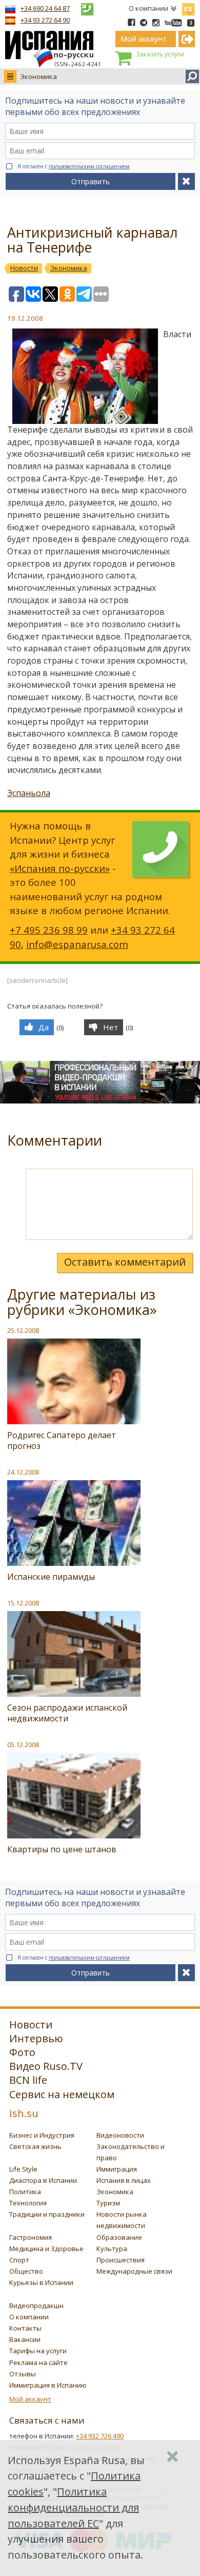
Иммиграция (117, 2169)
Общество (26, 2271)
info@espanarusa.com (77, 944)
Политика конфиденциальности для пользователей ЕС (73, 2507)
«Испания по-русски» (60, 868)
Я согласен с (74, 166)
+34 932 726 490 (100, 2436)
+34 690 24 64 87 (45, 8)
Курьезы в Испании (41, 2282)
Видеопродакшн (36, 2306)
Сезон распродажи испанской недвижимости (67, 1713)
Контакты (25, 2328)
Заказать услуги (160, 54)
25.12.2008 (23, 1330)
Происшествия (121, 2260)
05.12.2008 (23, 1745)
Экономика (38, 76)
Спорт (19, 2260)
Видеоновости (120, 2135)
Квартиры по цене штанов (62, 1849)
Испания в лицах (124, 2180)
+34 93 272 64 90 (45, 20)
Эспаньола (29, 793)
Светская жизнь (35, 2146)
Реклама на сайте (38, 2362)
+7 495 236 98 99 (49, 930)
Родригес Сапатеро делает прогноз (62, 1440)
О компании (148, 8)
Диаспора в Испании (43, 2180)
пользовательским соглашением (89, 166)
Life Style (23, 2169)
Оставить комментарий (125, 1262)
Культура (112, 2249)
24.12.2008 (23, 1472)
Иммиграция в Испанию (48, 2385)
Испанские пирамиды (51, 1577)
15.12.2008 (23, 1603)
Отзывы (23, 2374)
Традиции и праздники (47, 2214)
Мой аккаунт (30, 2399)
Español (188, 7)
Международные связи (134, 2271)
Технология (28, 2203)
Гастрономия (31, 2237)
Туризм (108, 2203)
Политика (25, 2192)
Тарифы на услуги (38, 2351)
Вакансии (25, 2339)
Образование (119, 2237)
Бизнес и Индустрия (42, 2135)
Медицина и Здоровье (46, 2249)
